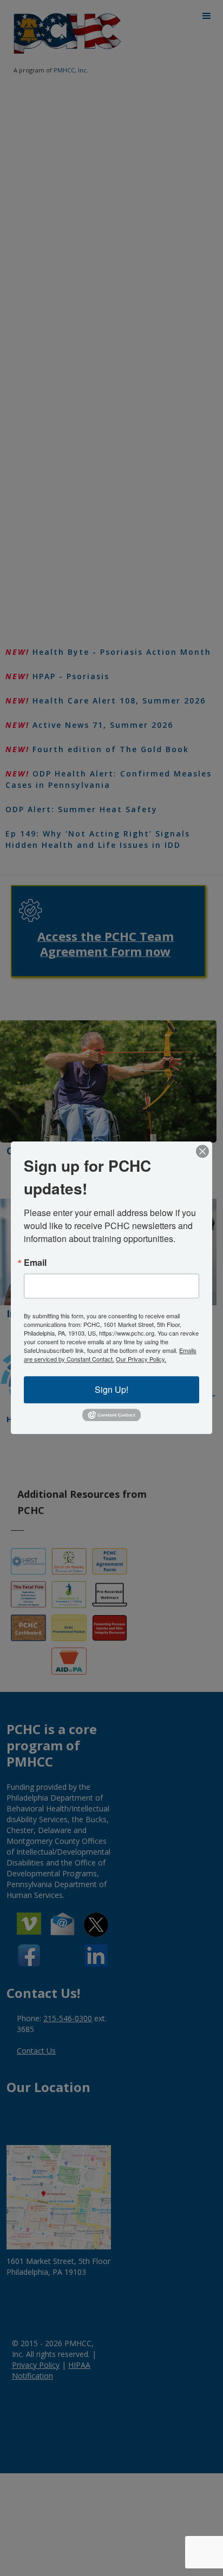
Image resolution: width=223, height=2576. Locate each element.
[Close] (202, 1151)
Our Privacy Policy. (141, 1359)
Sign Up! (111, 1389)
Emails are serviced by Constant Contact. (110, 1355)
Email (35, 1263)
